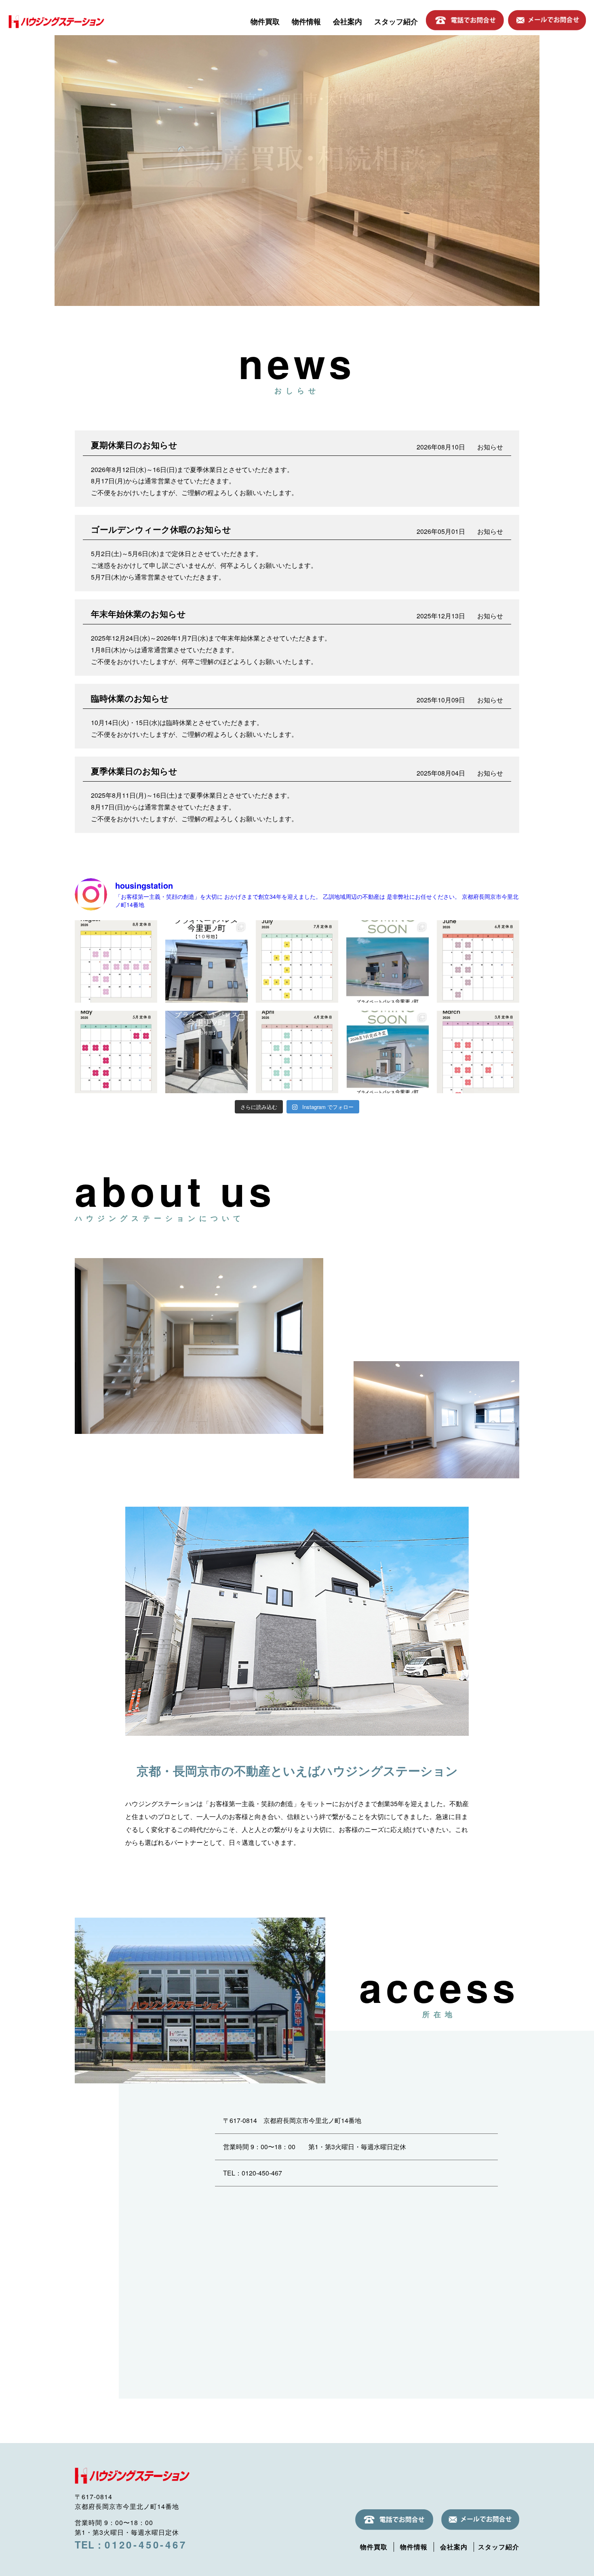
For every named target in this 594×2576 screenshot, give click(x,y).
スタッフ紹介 (396, 21)
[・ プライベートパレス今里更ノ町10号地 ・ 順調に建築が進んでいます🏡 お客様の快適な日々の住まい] (388, 961)
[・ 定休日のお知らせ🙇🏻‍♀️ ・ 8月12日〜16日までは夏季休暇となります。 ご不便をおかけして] (116, 961)
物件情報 (306, 21)
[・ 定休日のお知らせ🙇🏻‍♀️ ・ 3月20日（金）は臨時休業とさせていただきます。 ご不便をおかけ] (478, 1052)
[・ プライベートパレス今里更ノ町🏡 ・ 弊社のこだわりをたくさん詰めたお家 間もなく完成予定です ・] (388, 1052)
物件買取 (265, 21)
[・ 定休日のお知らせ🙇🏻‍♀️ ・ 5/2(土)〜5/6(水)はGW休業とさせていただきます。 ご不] (116, 1052)
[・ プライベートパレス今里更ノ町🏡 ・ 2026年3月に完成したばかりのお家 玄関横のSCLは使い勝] (206, 1052)
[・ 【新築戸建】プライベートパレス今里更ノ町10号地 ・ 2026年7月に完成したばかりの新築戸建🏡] (206, 961)
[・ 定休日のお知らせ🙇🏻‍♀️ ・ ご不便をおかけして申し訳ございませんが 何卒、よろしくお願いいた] (297, 1052)
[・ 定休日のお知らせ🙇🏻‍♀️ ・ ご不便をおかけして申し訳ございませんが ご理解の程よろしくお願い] (297, 961)
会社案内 (348, 21)
